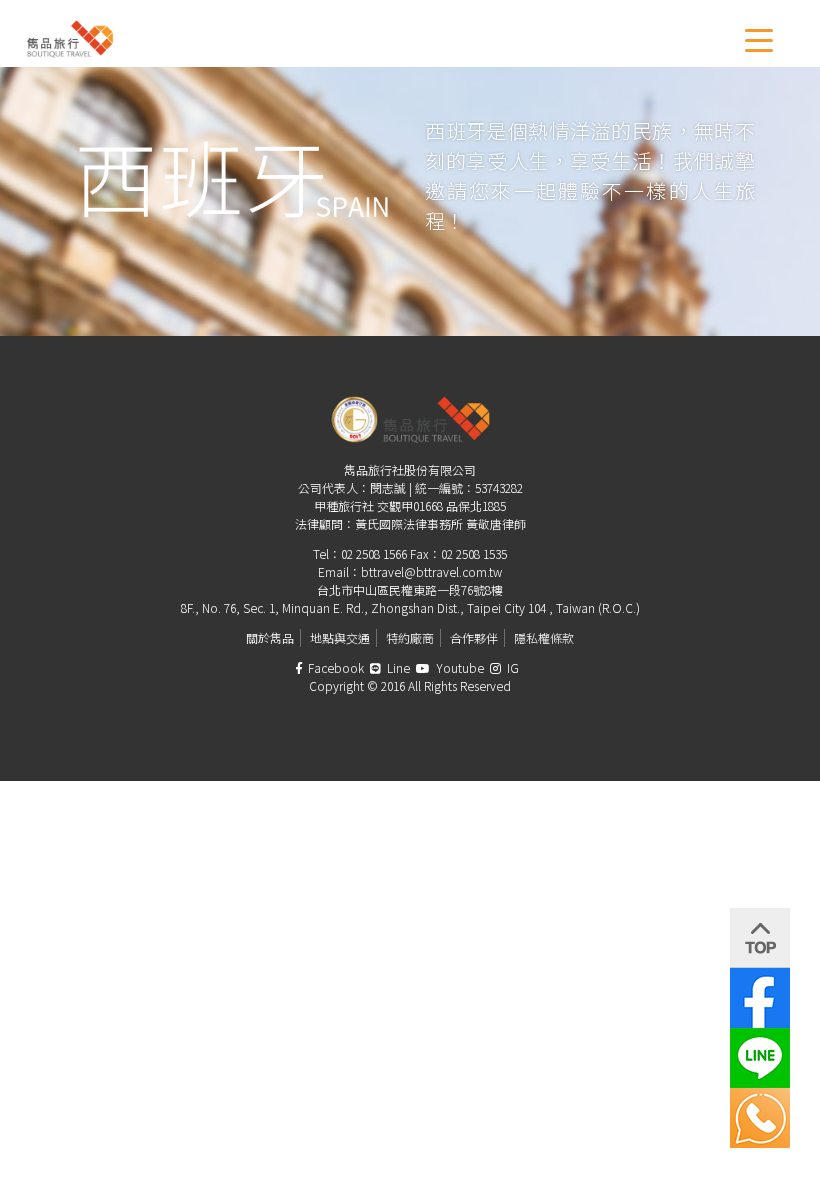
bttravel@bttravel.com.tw (431, 571)
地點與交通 (340, 637)
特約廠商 (410, 637)
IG (511, 667)
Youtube (458, 667)
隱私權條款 (544, 637)
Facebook (334, 667)
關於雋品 (270, 637)
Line (397, 667)
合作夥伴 (474, 637)
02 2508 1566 (374, 553)
